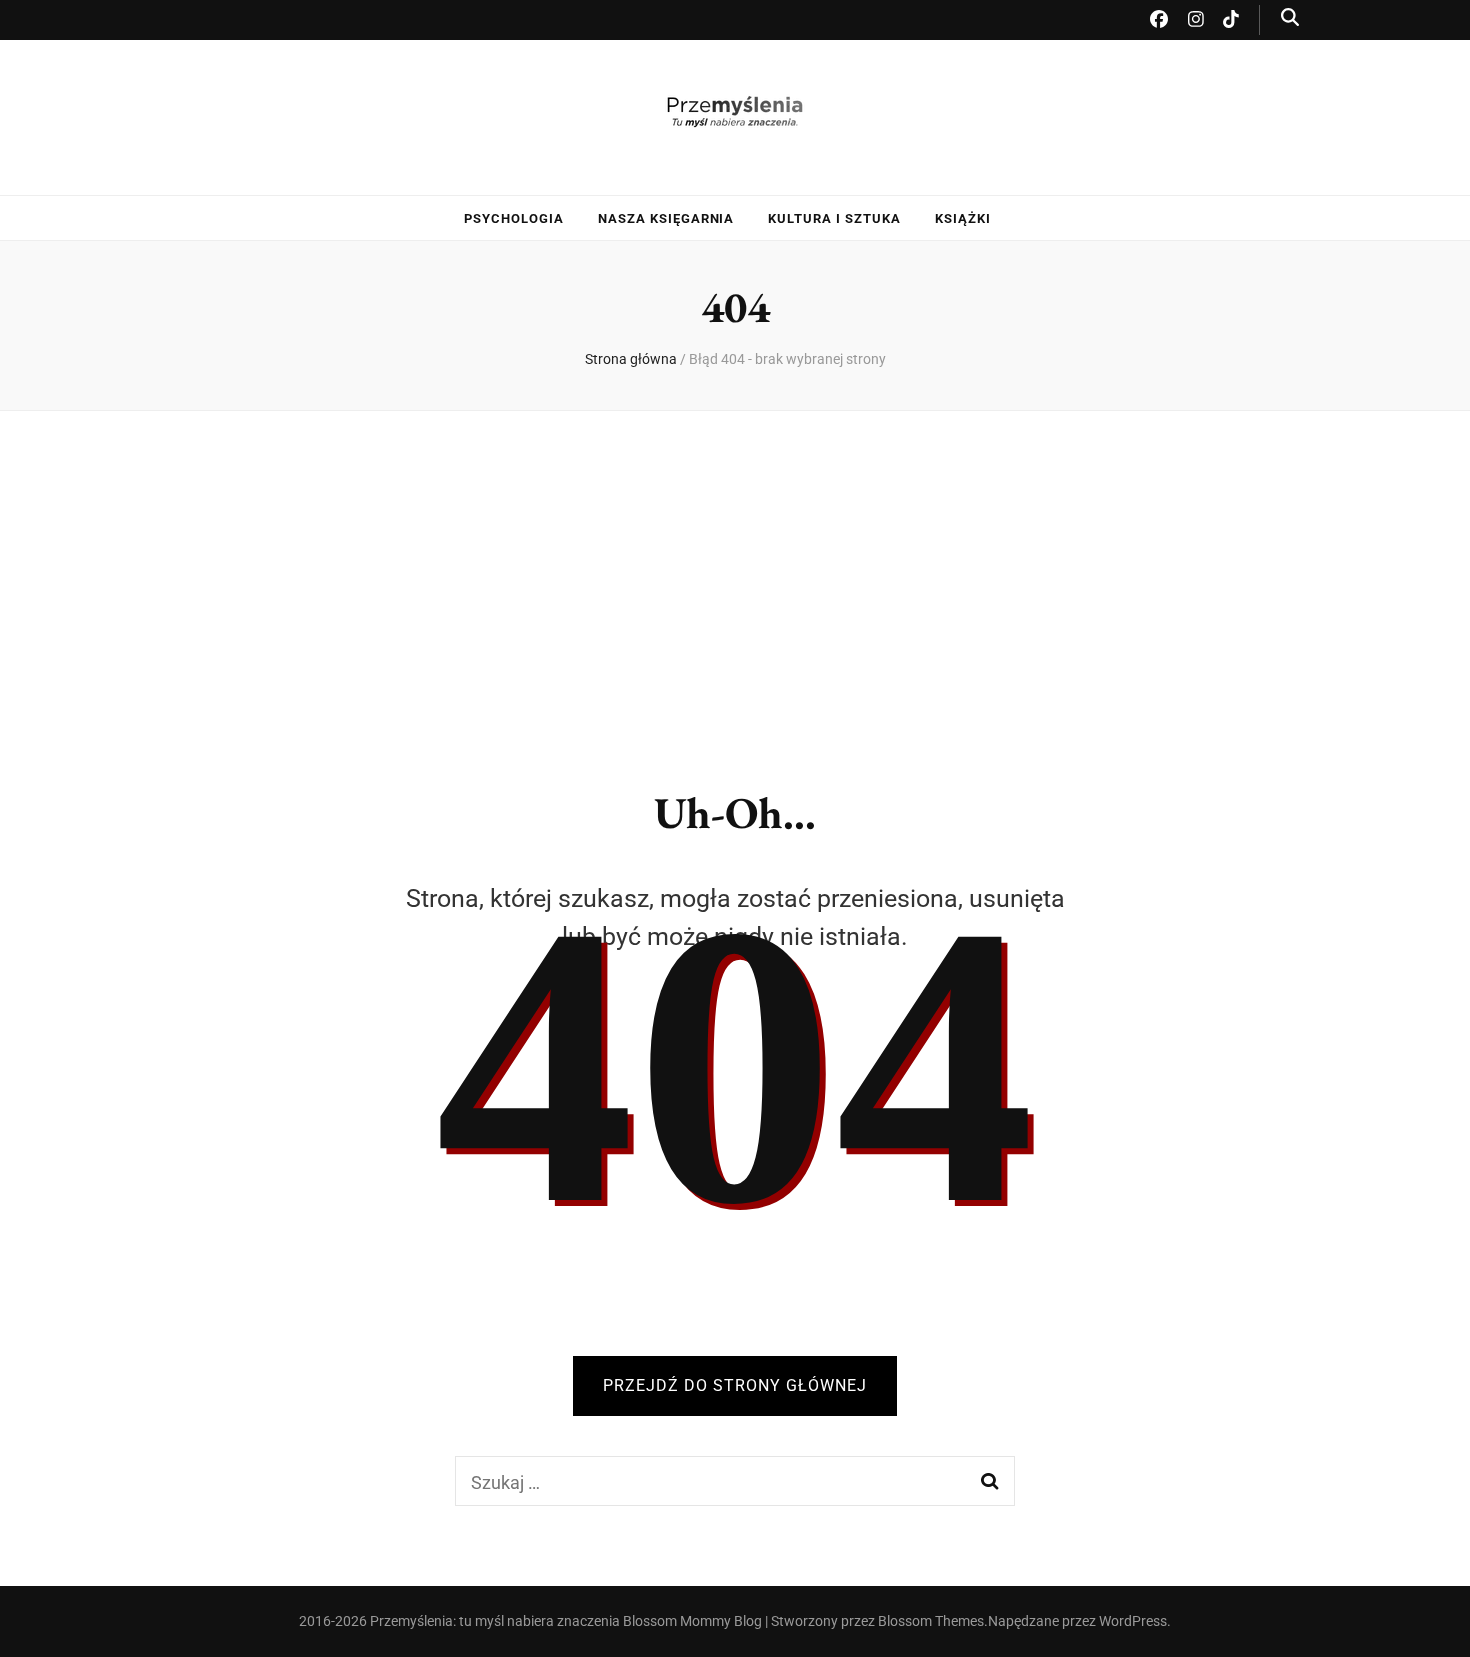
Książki (963, 218)
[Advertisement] (735, 583)
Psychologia (514, 218)
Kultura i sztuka (834, 218)
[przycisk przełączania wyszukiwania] (1290, 17)
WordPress (1133, 1621)
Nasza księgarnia (666, 218)
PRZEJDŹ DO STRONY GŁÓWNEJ (735, 1385)
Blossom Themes (931, 1621)
